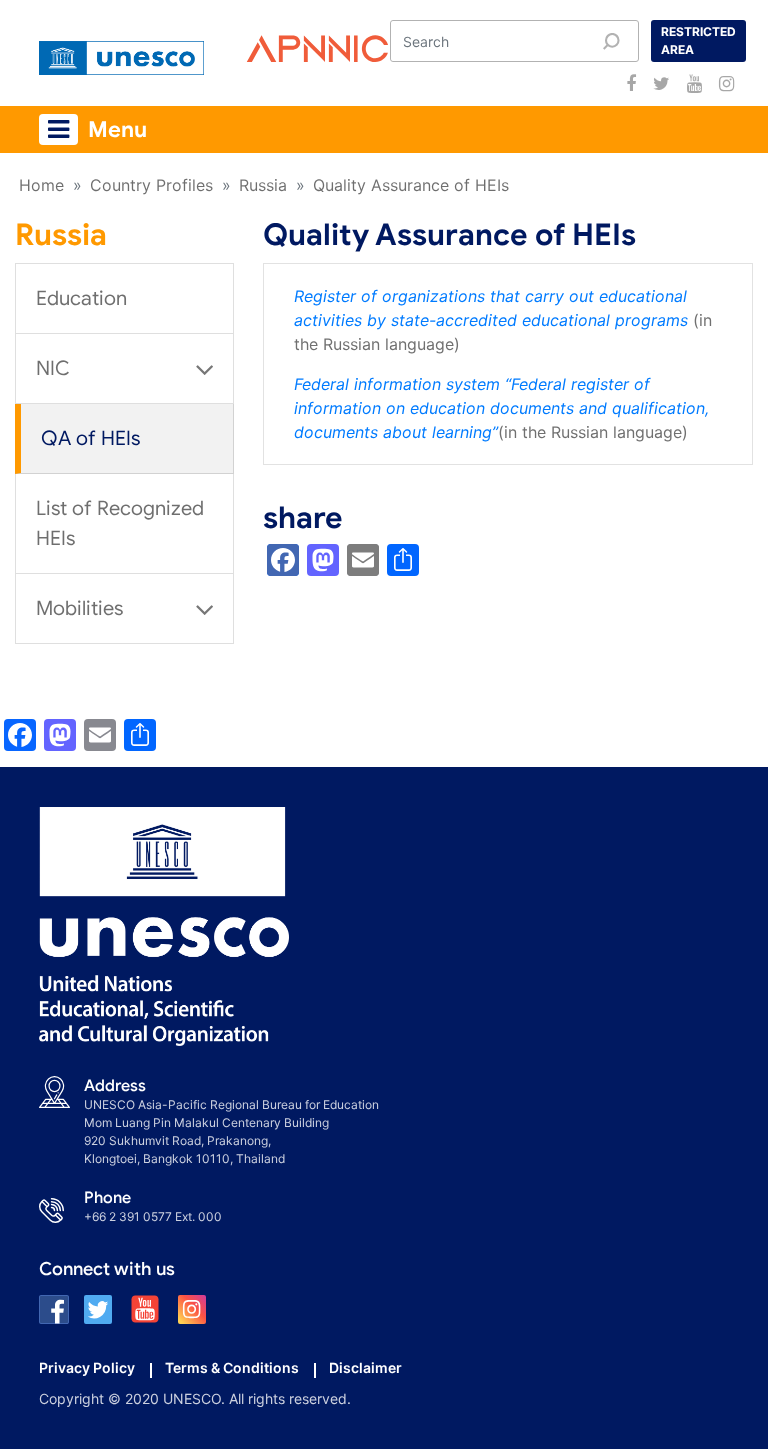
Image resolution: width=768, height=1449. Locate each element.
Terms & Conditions (232, 1367)
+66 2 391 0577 (128, 1216)
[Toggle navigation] (58, 129)
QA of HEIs (90, 438)
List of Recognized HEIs (120, 523)
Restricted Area (698, 40)
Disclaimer (365, 1367)
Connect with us (107, 1269)
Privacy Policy (87, 1367)
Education (81, 298)
